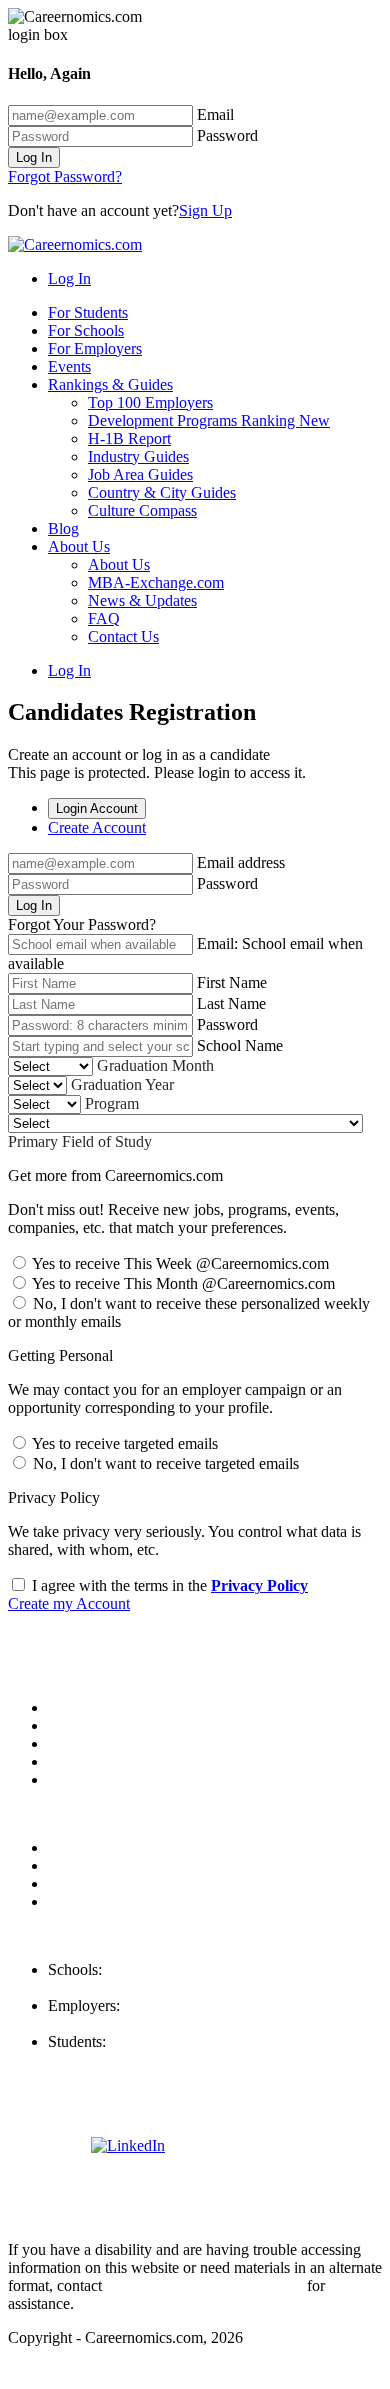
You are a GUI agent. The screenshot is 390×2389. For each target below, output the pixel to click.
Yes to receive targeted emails (123, 1443)
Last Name (231, 1003)
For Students (88, 312)
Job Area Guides (140, 474)
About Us (79, 546)
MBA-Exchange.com (156, 582)
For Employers (95, 348)
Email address (241, 862)
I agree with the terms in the (168, 1585)
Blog (63, 528)
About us (77, 1707)
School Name (240, 1045)
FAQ (104, 618)
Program (112, 1103)
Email (215, 114)
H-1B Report (129, 438)
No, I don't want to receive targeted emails (164, 1463)
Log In (34, 157)
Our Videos (84, 1779)
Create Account (97, 827)
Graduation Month (155, 1065)
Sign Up (205, 210)
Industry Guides (138, 456)
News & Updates (142, 600)
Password (227, 135)
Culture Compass (142, 510)
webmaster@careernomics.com (204, 2285)
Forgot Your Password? (82, 924)
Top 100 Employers (150, 402)
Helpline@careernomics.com (139, 2059)
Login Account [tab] (97, 808)
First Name (232, 982)
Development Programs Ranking (209, 420)
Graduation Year (122, 1084)
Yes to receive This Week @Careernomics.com (179, 1263)
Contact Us (123, 636)
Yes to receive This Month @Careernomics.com (182, 1283)
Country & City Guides (162, 492)
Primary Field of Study (80, 1141)
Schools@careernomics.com (137, 1987)
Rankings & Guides (110, 384)
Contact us (81, 1761)
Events (69, 366)
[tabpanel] (195, 893)
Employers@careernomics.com (146, 2023)
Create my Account (69, 1603)
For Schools (86, 330)
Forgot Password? (65, 176)
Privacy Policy (259, 1585)
